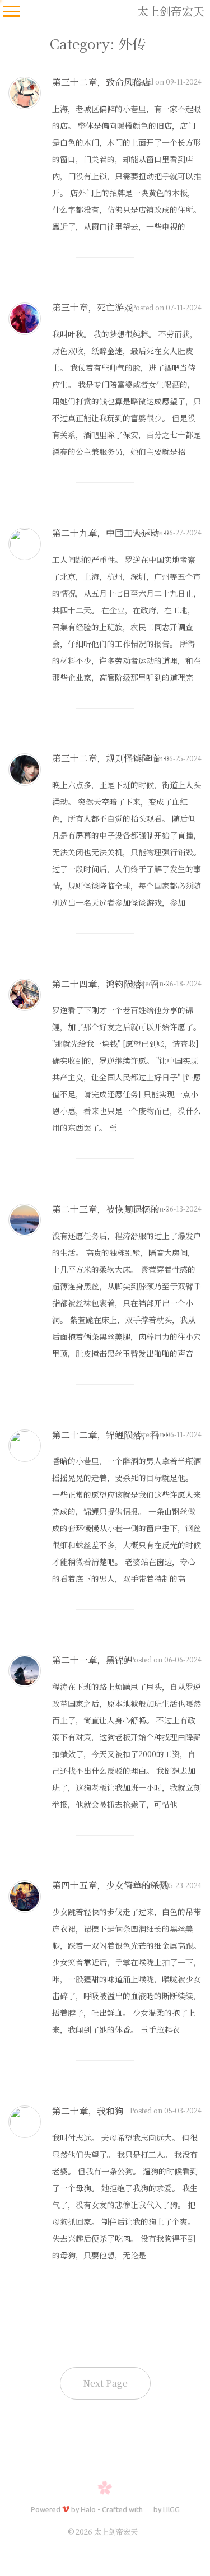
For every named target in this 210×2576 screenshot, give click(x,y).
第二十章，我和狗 (88, 2111)
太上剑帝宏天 (171, 11)
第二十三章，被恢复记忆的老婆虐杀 (124, 1209)
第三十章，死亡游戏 (92, 307)
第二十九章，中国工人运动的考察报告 (128, 533)
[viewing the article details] (25, 106)
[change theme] (191, 2554)
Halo (88, 2509)
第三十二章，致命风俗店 (101, 82)
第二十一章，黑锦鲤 (92, 1660)
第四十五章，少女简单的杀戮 (110, 1885)
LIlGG (171, 2509)
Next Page (105, 2383)
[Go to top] (191, 2523)
